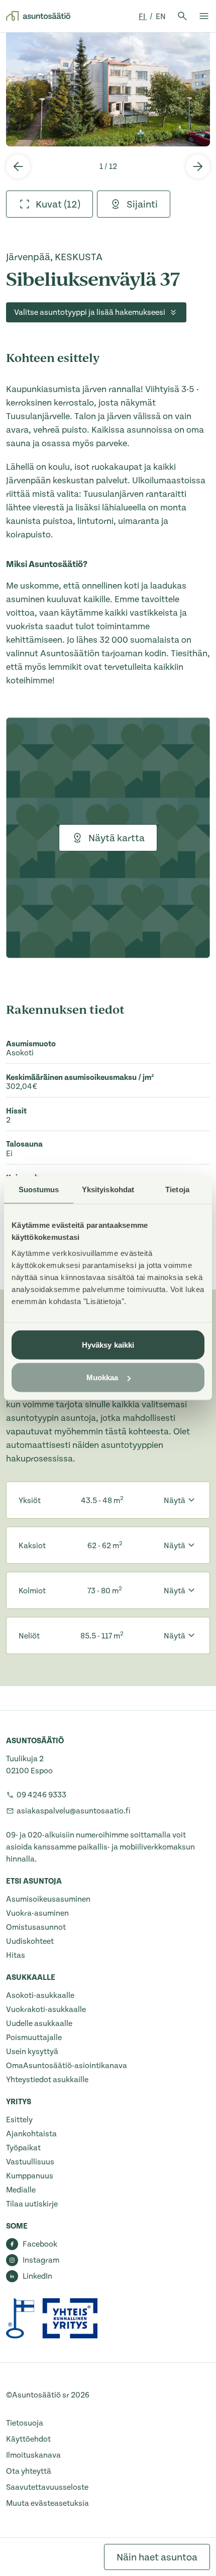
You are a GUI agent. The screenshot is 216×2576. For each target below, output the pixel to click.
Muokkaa (102, 1377)
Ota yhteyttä (29, 2471)
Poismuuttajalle (34, 2038)
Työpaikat (23, 2148)
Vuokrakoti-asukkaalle (46, 2009)
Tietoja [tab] (177, 1189)
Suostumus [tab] (39, 1189)
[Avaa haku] (182, 16)
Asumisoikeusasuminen (48, 1899)
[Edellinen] (18, 166)
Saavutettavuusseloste (47, 2487)
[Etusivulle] (38, 16)
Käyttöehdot (28, 2439)
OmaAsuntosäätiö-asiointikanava (67, 2066)
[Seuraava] (198, 166)
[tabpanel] (108, 89)
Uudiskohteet (30, 1941)
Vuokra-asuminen (37, 1913)
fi (143, 17)
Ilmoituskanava (33, 2455)
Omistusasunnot (36, 1927)
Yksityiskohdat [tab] (108, 1189)
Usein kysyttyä (32, 2052)
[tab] (49, 204)
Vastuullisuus (30, 2162)
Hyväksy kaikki (108, 1344)
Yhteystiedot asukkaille (47, 2080)
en (161, 17)
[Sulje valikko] (204, 16)
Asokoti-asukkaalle (40, 1995)
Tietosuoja (25, 2423)
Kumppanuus (30, 2176)
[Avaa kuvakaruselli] (108, 89)
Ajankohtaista (31, 2134)
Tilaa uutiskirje (32, 2204)
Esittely (19, 2120)
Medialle (21, 2190)
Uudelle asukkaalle (39, 2023)
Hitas (16, 1955)
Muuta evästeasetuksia (47, 2503)
